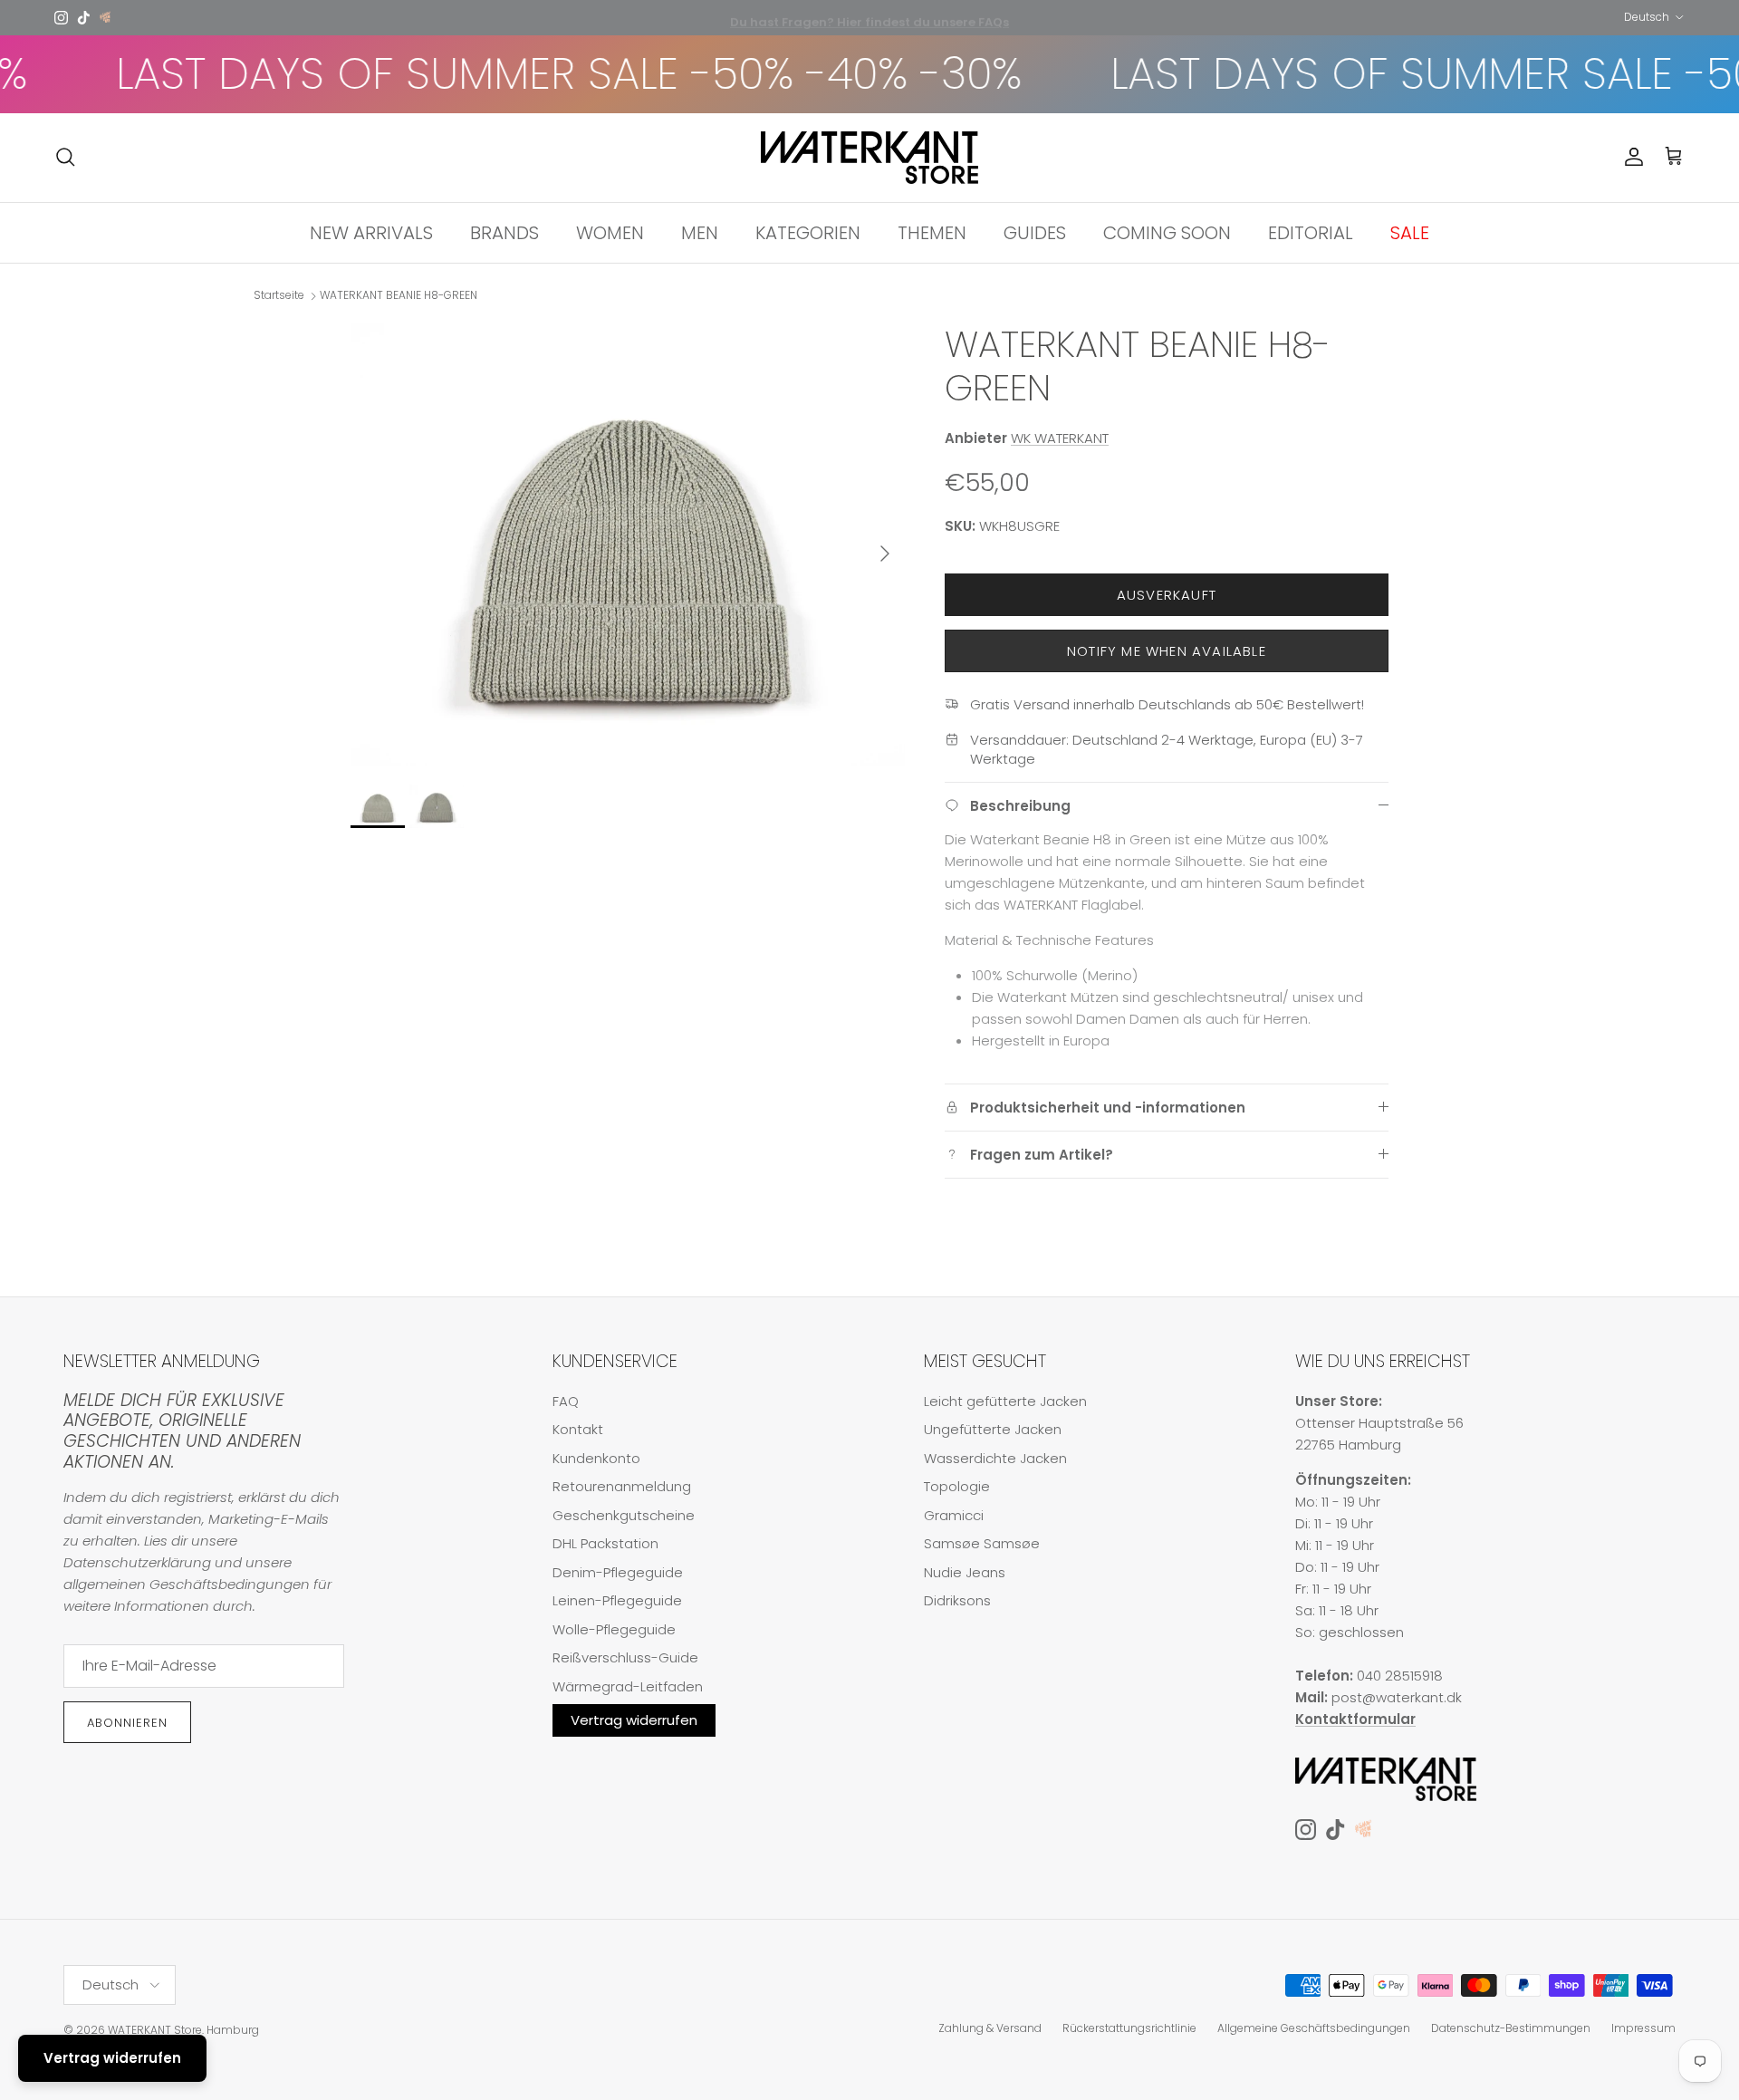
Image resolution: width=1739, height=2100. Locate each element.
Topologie (957, 1486)
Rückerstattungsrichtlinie (1129, 2028)
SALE (1410, 232)
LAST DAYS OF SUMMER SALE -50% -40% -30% (489, 74)
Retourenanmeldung (622, 1486)
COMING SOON (1167, 232)
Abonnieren (127, 1723)
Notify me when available (1167, 651)
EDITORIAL (1311, 232)
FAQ (566, 1401)
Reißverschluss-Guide (625, 1657)
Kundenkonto (596, 1458)
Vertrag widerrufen (634, 1720)
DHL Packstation (605, 1543)
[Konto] (1630, 157)
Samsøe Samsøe (982, 1543)
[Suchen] (65, 157)
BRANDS (504, 232)
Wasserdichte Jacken (995, 1458)
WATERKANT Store (155, 2030)
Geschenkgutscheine (624, 1515)
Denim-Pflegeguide (618, 1572)
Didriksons (957, 1600)
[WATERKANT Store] (869, 158)
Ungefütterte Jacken (993, 1429)
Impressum (1643, 2028)
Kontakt (578, 1429)
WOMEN (610, 232)
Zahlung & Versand (990, 2028)
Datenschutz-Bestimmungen (1511, 2028)
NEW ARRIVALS (371, 232)
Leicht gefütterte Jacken (1005, 1401)
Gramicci (954, 1515)
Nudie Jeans (965, 1572)
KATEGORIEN (808, 232)
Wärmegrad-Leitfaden (628, 1686)
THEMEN (932, 232)
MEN (700, 232)
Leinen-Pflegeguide (617, 1600)
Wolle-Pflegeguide (614, 1629)
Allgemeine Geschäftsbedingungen (1314, 2028)
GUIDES (1035, 232)
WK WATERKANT (1060, 438)
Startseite (279, 296)
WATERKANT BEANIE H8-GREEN (399, 296)
